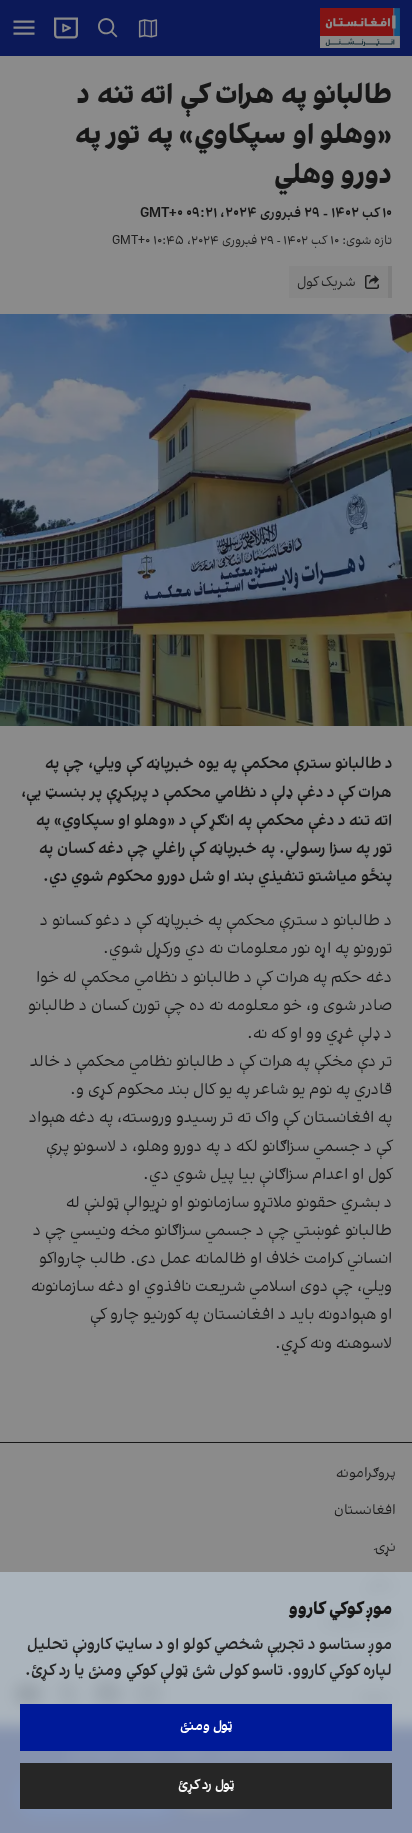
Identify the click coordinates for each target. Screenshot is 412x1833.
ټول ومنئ (206, 1726)
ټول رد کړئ (206, 1785)
